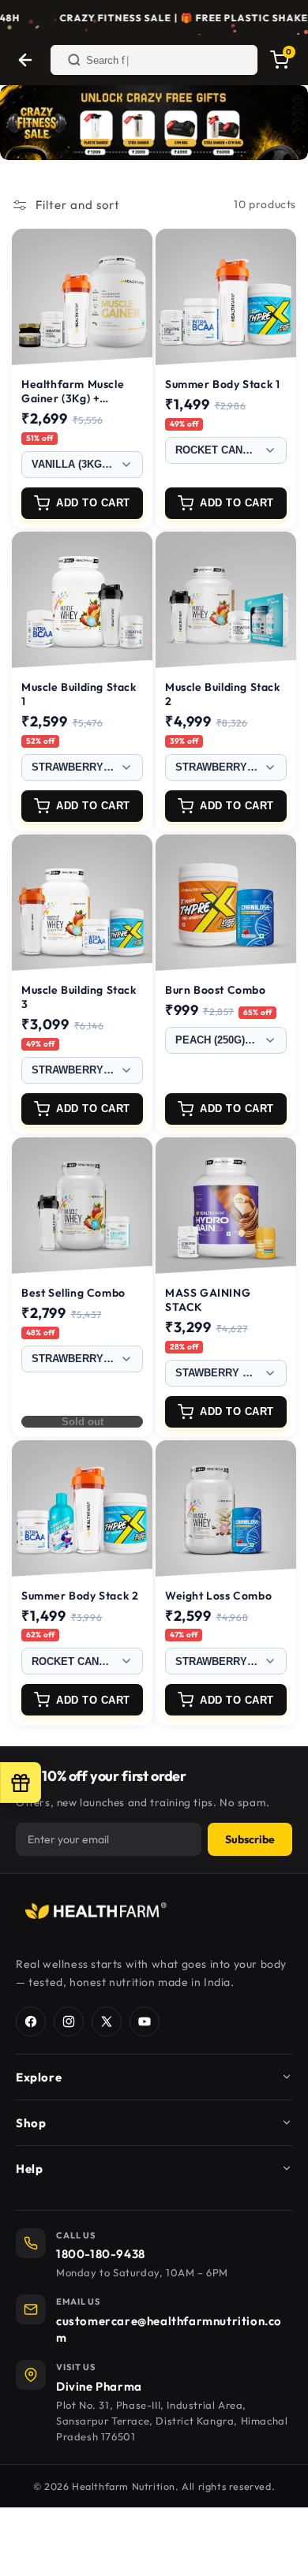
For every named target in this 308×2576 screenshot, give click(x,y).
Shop (31, 2123)
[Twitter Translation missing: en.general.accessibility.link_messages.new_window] (107, 2022)
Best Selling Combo (73, 1293)
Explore (39, 2077)
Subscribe (250, 1839)
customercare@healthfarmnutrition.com (169, 2329)
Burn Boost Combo (216, 990)
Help (29, 2169)
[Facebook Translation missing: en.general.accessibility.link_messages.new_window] (31, 2022)
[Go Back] (25, 60)
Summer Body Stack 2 (80, 1596)
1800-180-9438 (101, 2254)
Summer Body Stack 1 (222, 384)
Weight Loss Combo (218, 1596)
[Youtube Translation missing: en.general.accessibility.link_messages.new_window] (145, 2022)
